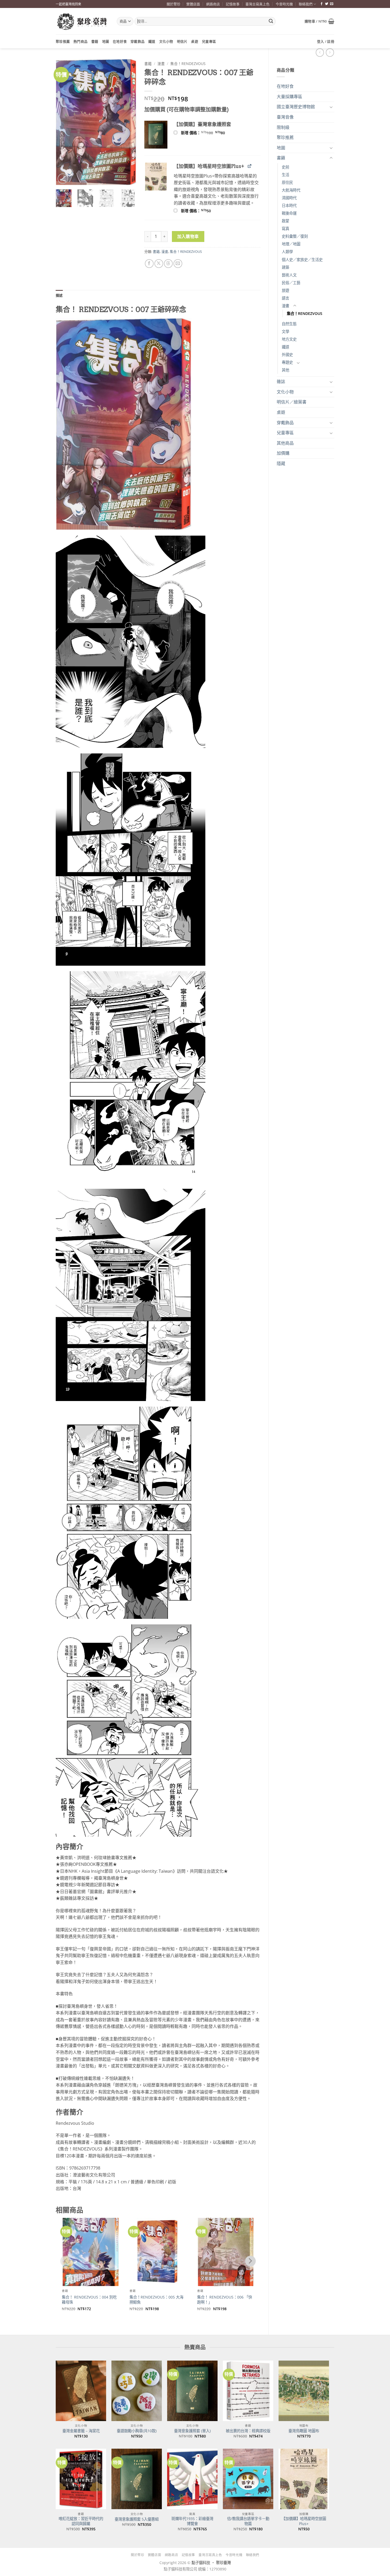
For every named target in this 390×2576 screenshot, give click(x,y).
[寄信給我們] (332, 4)
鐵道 (152, 41)
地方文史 (289, 339)
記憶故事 (233, 4)
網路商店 (213, 4)
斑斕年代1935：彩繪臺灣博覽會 (192, 2521)
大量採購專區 (289, 97)
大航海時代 (291, 190)
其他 (285, 370)
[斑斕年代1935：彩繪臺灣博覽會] (192, 2479)
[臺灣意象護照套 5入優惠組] (137, 2479)
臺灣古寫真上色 (257, 4)
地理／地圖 (291, 244)
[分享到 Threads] (168, 264)
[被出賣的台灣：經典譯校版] (248, 2391)
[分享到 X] (159, 264)
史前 (285, 167)
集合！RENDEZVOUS (305, 313)
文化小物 (166, 41)
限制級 (283, 127)
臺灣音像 (285, 117)
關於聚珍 (174, 4)
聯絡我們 (306, 4)
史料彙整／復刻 (295, 236)
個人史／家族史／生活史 (302, 260)
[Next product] (320, 52)
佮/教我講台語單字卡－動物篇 (248, 2521)
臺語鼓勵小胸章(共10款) (137, 2431)
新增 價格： (210, 133)
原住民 (287, 182)
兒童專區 (209, 41)
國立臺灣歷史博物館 (296, 107)
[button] (319, 21)
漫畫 (285, 306)
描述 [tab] (59, 295)
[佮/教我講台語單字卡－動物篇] (248, 2479)
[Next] (128, 122)
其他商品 (285, 443)
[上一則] (330, 52)
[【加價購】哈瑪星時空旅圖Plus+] (304, 2479)
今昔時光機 (284, 4)
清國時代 (289, 198)
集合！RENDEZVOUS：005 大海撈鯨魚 (156, 2300)
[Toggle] (331, 107)
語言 (285, 298)
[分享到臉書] (149, 264)
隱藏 (281, 463)
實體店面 (193, 4)
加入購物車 (188, 236)
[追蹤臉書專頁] (322, 4)
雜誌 (281, 381)
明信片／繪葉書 (292, 402)
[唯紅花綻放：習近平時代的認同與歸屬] (81, 2479)
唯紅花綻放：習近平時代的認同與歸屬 (81, 2521)
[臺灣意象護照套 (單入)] (192, 2391)
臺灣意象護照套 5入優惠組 (137, 2519)
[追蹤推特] (327, 4)
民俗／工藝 (291, 283)
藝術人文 (289, 275)
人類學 (287, 252)
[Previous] (64, 122)
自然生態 (289, 324)
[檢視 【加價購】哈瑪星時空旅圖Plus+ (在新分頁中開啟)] (250, 166)
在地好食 (120, 41)
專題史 (287, 362)
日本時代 (289, 205)
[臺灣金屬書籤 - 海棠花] (81, 2391)
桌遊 (195, 41)
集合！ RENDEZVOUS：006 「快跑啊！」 (225, 2300)
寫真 (285, 229)
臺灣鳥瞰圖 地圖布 (304, 2431)
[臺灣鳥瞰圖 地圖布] (304, 2391)
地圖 (106, 41)
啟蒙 (285, 221)
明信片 (182, 41)
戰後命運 (289, 213)
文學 (285, 331)
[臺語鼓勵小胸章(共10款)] (137, 2391)
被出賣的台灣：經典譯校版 (248, 2431)
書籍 (95, 41)
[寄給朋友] (178, 264)
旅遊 (285, 290)
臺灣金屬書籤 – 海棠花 (81, 2431)
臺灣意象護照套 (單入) (192, 2431)
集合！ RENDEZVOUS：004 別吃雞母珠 (89, 2300)
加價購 (283, 453)
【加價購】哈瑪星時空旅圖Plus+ (304, 2521)
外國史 (287, 355)
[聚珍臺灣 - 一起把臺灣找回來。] (82, 21)
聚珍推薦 (63, 41)
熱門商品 (81, 41)
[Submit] (271, 21)
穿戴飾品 (138, 41)
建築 (285, 267)
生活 (285, 175)
